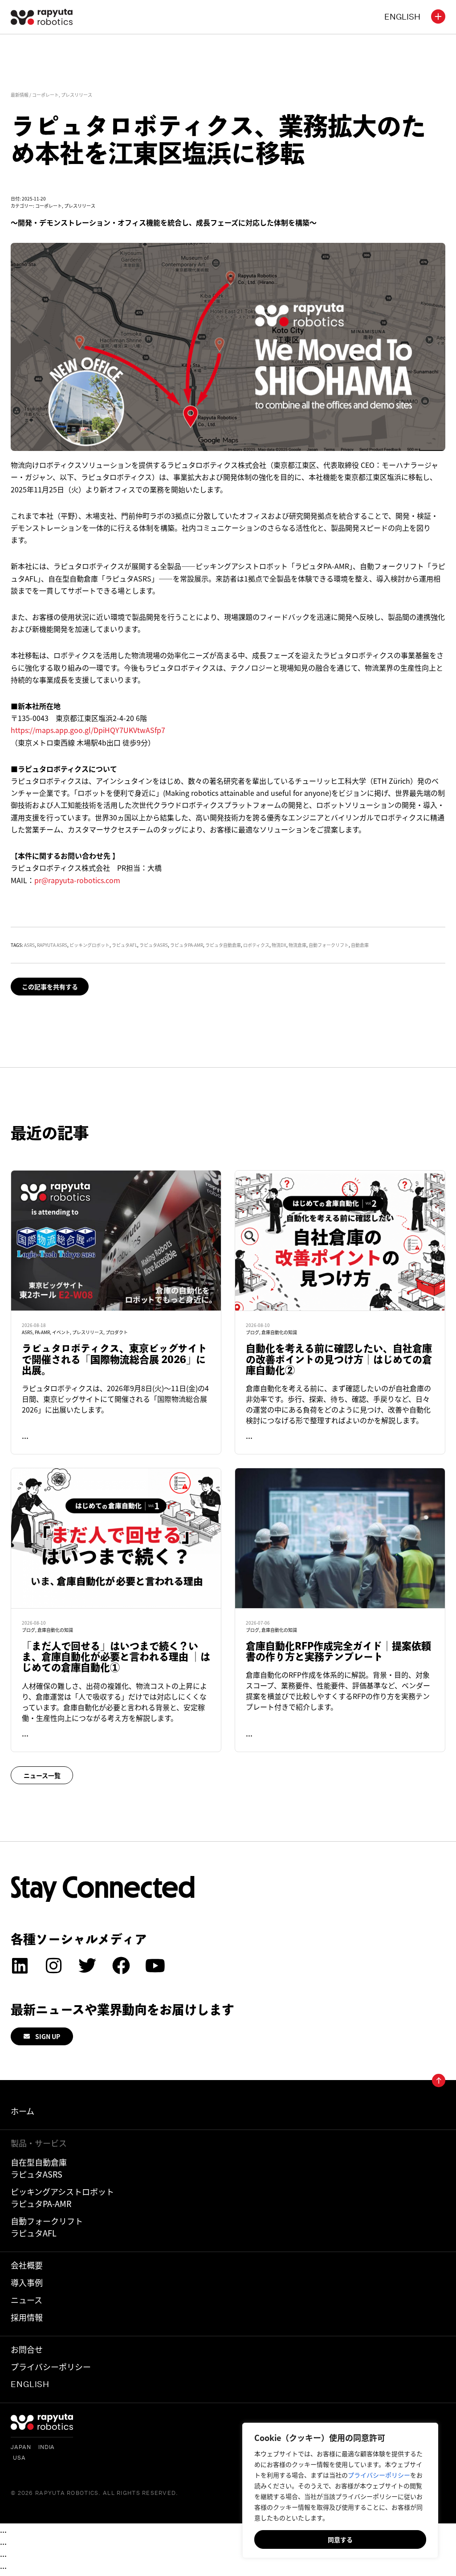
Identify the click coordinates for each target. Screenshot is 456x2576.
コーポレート (45, 95)
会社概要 (27, 2265)
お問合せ (27, 2349)
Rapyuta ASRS (52, 945)
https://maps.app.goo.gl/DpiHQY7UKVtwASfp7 (88, 730)
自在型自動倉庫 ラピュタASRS (39, 2168)
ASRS (29, 945)
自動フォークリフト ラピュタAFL (47, 2227)
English (30, 2384)
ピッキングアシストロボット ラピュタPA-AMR (62, 2197)
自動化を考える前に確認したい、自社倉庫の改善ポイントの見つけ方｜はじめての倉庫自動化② (339, 1359)
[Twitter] (87, 1966)
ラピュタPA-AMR (187, 945)
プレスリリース (77, 95)
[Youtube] (155, 1966)
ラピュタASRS (154, 945)
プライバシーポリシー (379, 2475)
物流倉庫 (297, 945)
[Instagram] (53, 1966)
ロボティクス (256, 945)
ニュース (26, 2300)
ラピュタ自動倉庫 (223, 945)
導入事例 (27, 2282)
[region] (340, 2490)
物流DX (279, 945)
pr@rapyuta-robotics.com (77, 880)
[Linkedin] (20, 1966)
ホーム (22, 2111)
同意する (340, 2539)
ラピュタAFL (124, 945)
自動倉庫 (360, 945)
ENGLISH (402, 17)
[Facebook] (121, 1966)
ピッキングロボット (90, 945)
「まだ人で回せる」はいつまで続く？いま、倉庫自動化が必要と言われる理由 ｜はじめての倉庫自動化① (116, 1657)
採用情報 (27, 2317)
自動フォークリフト (329, 945)
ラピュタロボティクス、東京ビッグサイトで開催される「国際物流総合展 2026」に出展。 (114, 1359)
